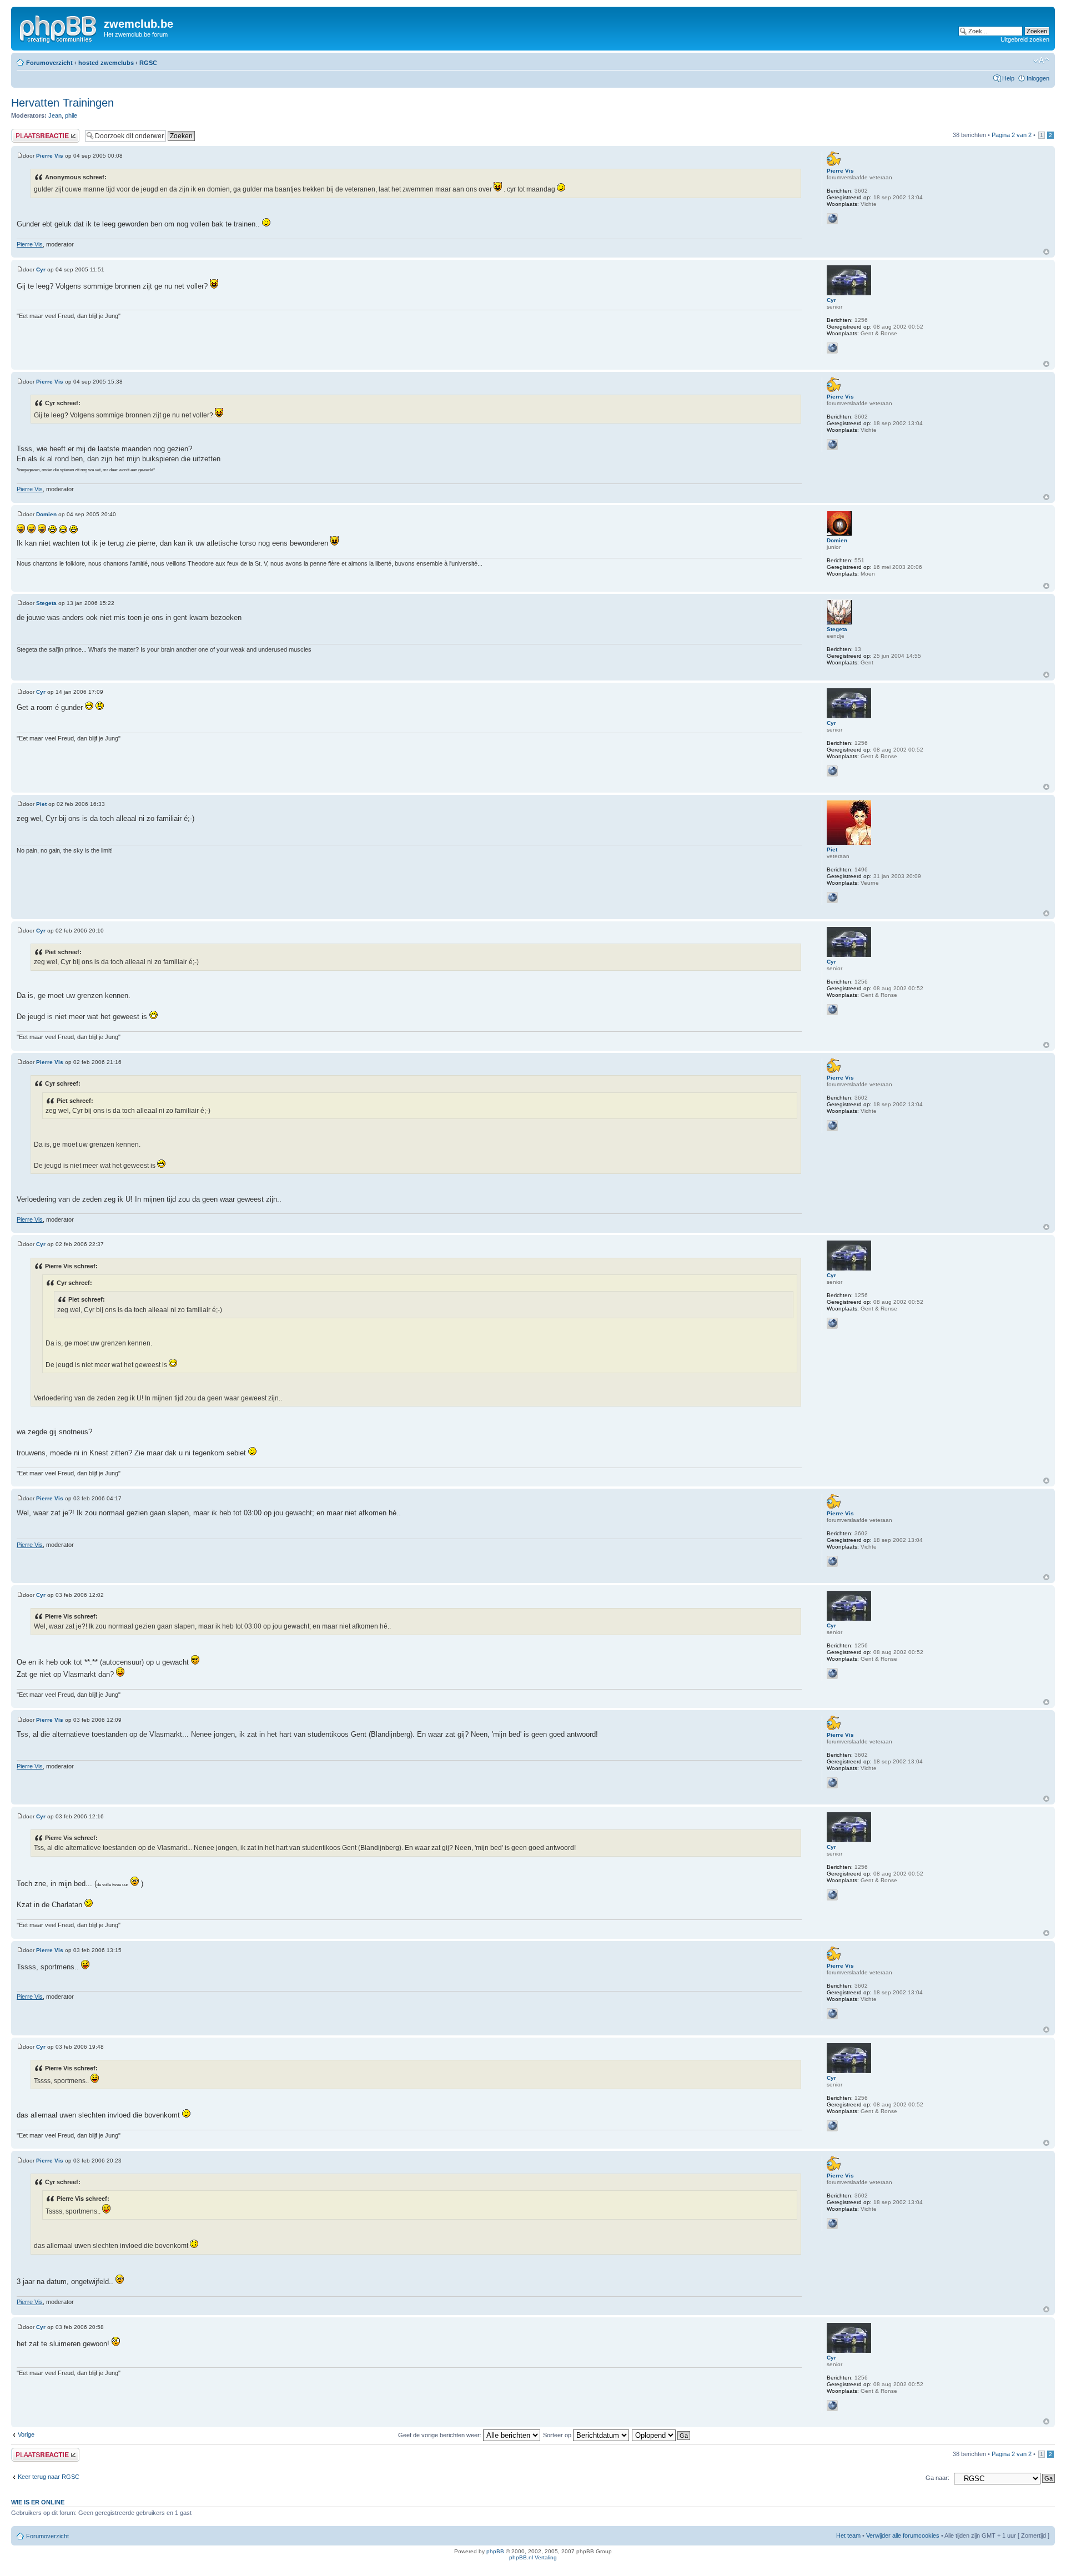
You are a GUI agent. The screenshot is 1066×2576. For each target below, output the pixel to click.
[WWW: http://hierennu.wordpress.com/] (832, 219)
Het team (848, 2535)
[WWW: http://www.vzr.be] (832, 348)
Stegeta (46, 603)
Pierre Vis (50, 156)
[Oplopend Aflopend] (662, 2435)
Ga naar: (937, 2478)
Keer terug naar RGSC (49, 2477)
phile (71, 115)
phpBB (495, 2551)
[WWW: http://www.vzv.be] (832, 898)
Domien (46, 514)
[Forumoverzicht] (59, 27)
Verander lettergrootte (1041, 61)
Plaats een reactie (35, 132)
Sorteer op (558, 2435)
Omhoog (1046, 252)
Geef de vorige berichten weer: (441, 2435)
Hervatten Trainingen (62, 103)
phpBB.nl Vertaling (533, 2557)
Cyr (41, 269)
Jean (55, 115)
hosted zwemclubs (106, 63)
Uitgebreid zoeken (1025, 39)
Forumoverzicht (49, 63)
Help (1008, 78)
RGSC (148, 63)
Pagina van (1012, 135)
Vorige (26, 2434)
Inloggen (1038, 78)
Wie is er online (38, 2502)
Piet (41, 804)
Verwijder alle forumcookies (903, 2535)
